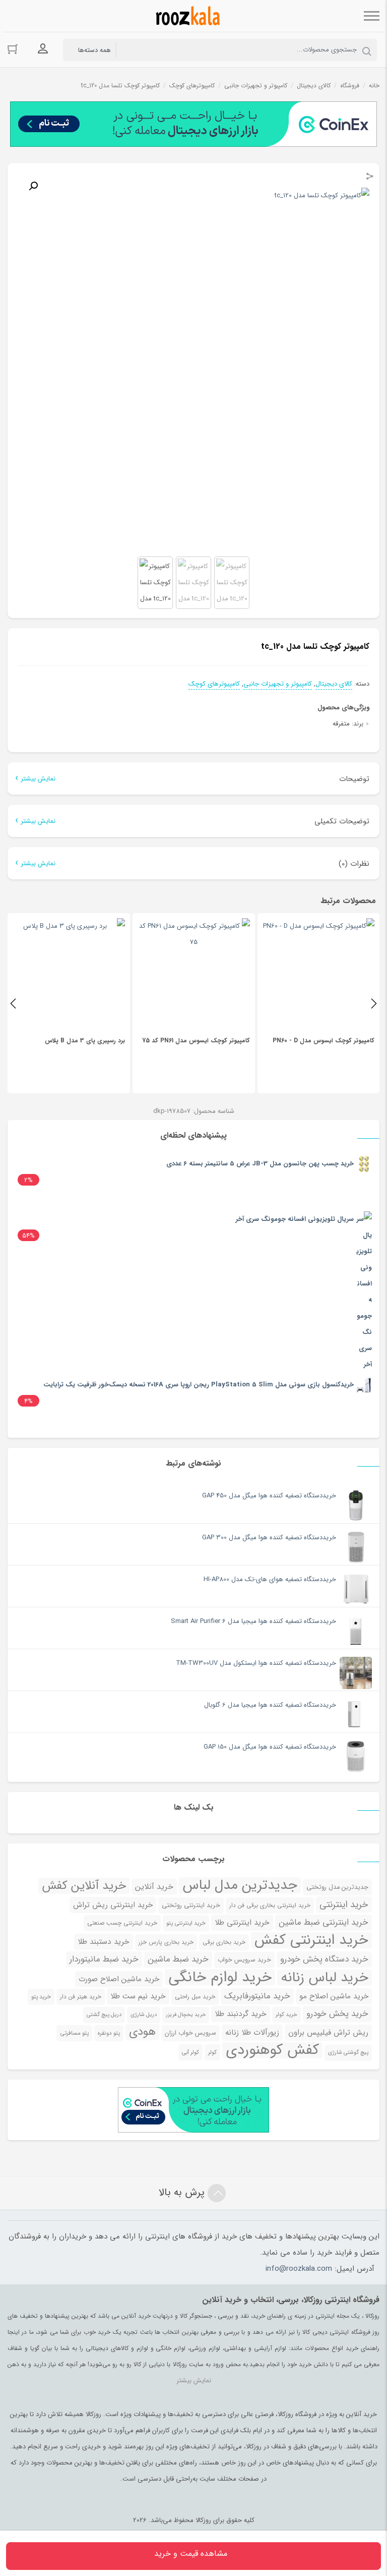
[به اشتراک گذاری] (370, 178)
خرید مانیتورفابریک (257, 1996)
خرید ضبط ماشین (178, 1959)
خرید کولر (286, 2014)
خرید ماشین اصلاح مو (334, 1996)
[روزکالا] (186, 16)
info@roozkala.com (299, 2269)
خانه (374, 86)
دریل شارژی (144, 2015)
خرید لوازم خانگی (220, 1977)
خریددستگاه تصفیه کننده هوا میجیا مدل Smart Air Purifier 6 (253, 1621)
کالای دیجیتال (314, 86)
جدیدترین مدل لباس (240, 1885)
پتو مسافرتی (74, 2033)
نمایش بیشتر (38, 779)
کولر (212, 2052)
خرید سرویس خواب (244, 1960)
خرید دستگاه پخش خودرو (324, 1959)
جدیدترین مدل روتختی (337, 1887)
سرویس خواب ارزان (190, 2033)
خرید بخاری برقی (224, 1942)
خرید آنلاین (154, 1887)
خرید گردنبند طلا (241, 2014)
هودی (142, 2032)
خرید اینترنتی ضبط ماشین (324, 1922)
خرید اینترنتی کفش (311, 1940)
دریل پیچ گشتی (104, 2015)
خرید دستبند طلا (104, 1942)
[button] (33, 186)
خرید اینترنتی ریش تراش (113, 1905)
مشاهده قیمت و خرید (191, 2554)
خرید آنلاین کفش (84, 1886)
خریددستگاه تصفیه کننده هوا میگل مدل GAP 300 (269, 1537)
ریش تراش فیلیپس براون (328, 2033)
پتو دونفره (109, 2033)
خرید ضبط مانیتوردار (104, 1959)
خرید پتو (41, 1997)
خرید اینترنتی (344, 1905)
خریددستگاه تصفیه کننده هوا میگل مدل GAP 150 (270, 1747)
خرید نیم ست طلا (138, 1996)
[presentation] (13, 1003)
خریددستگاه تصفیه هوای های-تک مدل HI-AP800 (270, 1579)
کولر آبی (190, 2052)
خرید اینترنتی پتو (186, 1923)
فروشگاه (350, 86)
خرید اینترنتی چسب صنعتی (122, 1923)
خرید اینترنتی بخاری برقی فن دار (270, 1906)
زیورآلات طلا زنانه (252, 2033)
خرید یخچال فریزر (186, 2015)
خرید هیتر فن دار (81, 1997)
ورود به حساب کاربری (43, 49)
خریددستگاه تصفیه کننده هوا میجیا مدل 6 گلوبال (270, 1705)
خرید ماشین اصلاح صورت (119, 1979)
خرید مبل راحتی (195, 1997)
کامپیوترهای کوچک (192, 86)
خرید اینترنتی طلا (242, 1923)
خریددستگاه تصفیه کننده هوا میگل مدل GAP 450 (269, 1496)
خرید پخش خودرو (337, 2014)
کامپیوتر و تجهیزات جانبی (256, 86)
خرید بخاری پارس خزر (166, 1942)
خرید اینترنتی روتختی (191, 1906)
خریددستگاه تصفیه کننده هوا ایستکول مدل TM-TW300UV (256, 1663)
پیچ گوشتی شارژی (348, 2053)
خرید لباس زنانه (325, 1978)
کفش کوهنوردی (272, 2050)
